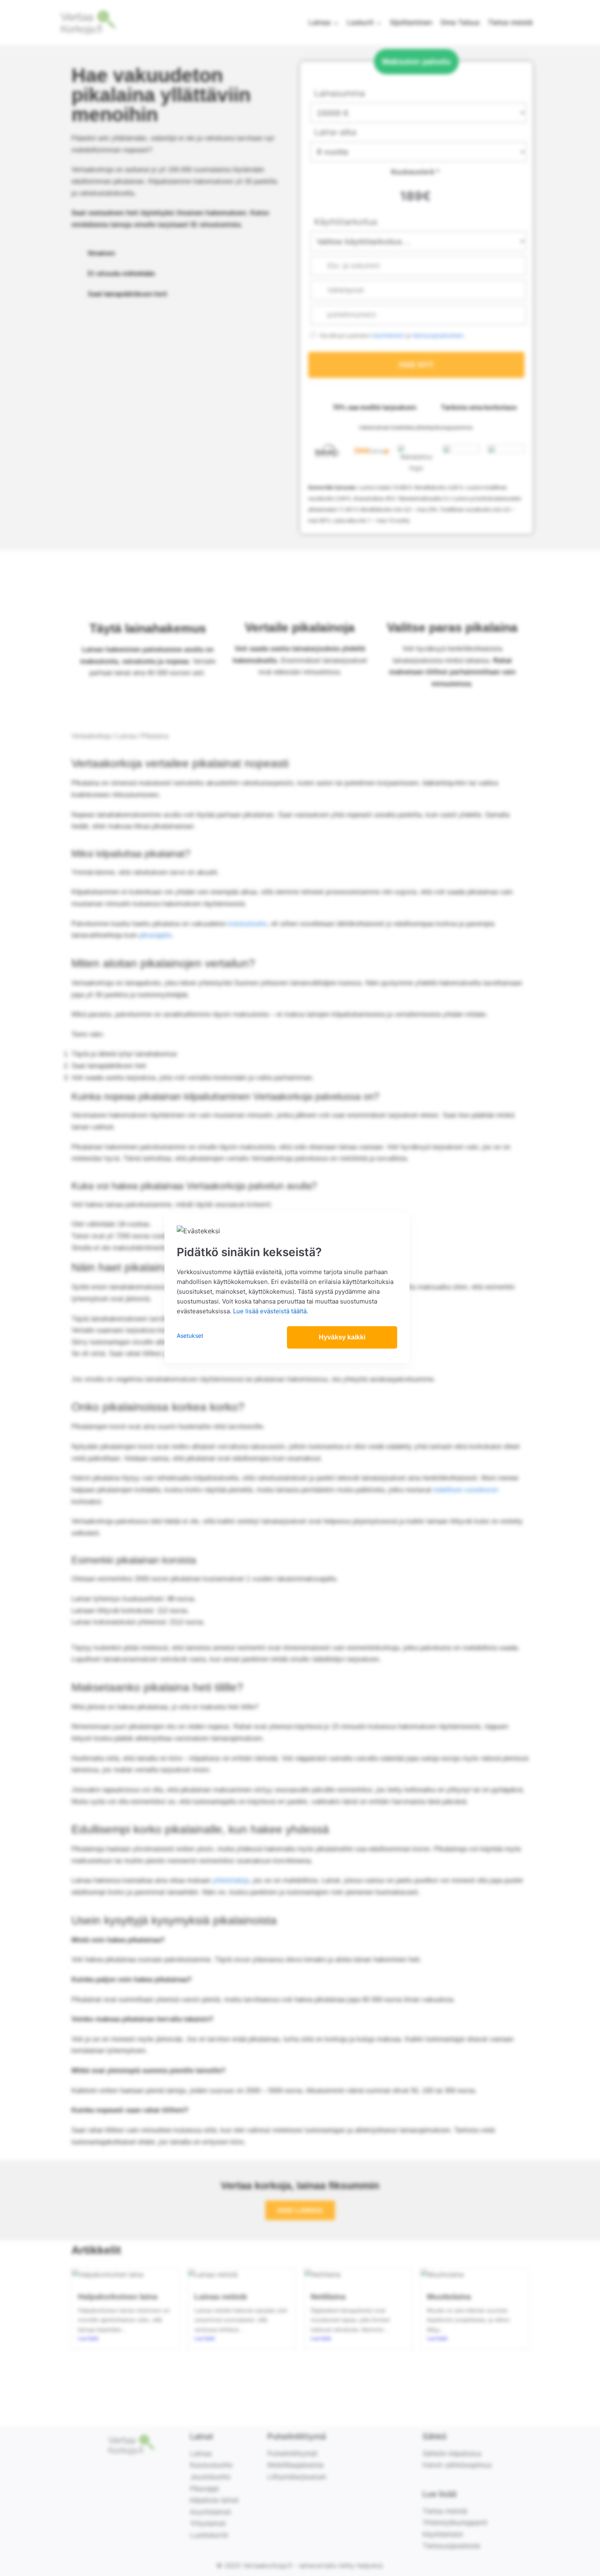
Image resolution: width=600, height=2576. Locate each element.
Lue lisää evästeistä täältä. (271, 1311)
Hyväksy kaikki (342, 1337)
